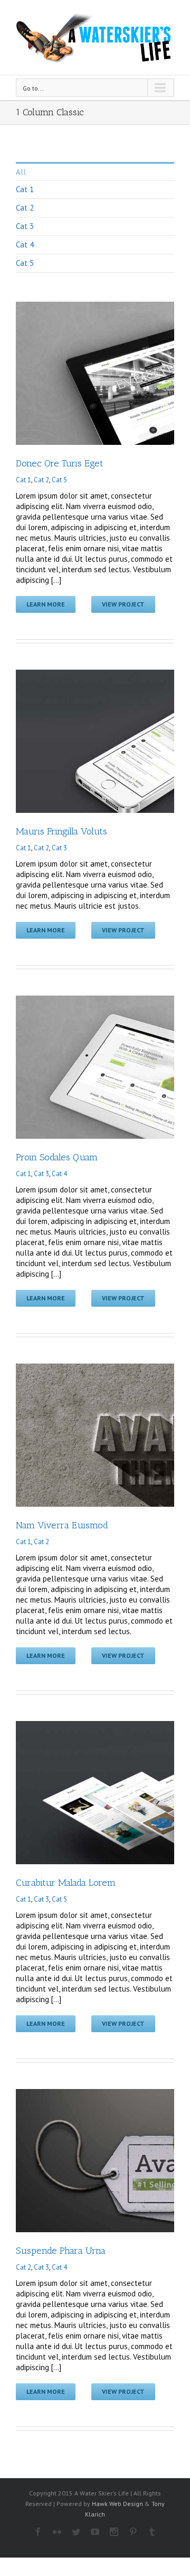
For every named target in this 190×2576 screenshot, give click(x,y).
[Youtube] (95, 2532)
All (21, 172)
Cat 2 (25, 208)
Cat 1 (25, 189)
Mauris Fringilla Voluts (61, 831)
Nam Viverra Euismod (62, 1525)
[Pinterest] (133, 2532)
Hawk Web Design (117, 2504)
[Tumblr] (152, 2532)
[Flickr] (57, 2532)
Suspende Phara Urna (61, 2251)
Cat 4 (25, 245)
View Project (123, 604)
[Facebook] (38, 2532)
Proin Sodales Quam (57, 1157)
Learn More (46, 604)
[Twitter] (76, 2532)
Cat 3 (25, 226)
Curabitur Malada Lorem (66, 1883)
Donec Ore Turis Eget (60, 463)
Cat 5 (25, 263)
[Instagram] (114, 2532)
